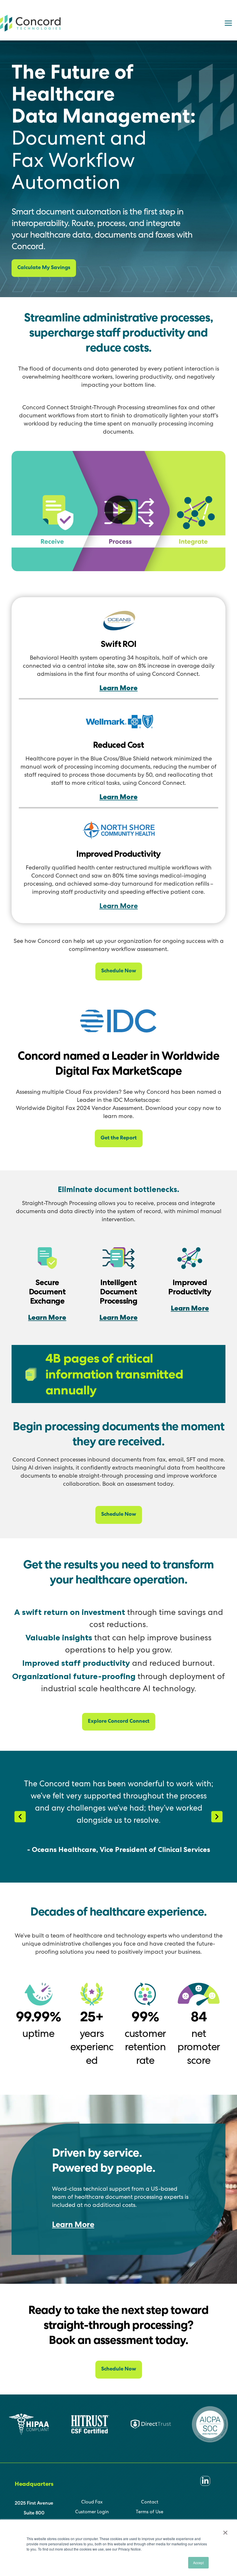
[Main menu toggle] (228, 23)
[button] (118, 511)
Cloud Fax (92, 2503)
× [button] (225, 2531)
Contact (150, 2503)
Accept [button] (198, 2563)
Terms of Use (150, 2512)
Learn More (118, 689)
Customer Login (92, 2512)
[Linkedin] (205, 2481)
